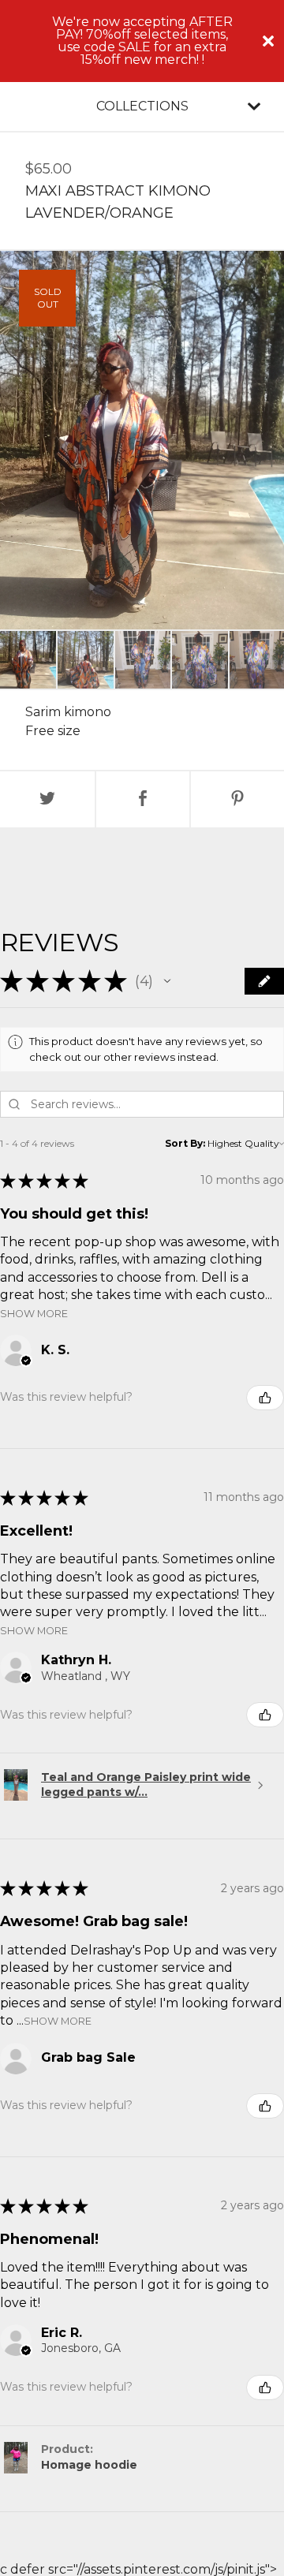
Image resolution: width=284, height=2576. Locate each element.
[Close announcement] (268, 41)
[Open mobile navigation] (254, 106)
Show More (34, 1313)
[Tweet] (47, 799)
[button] (167, 981)
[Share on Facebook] (143, 799)
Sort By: (185, 1143)
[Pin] (237, 799)
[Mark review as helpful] (265, 1398)
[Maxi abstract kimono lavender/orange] (28, 660)
